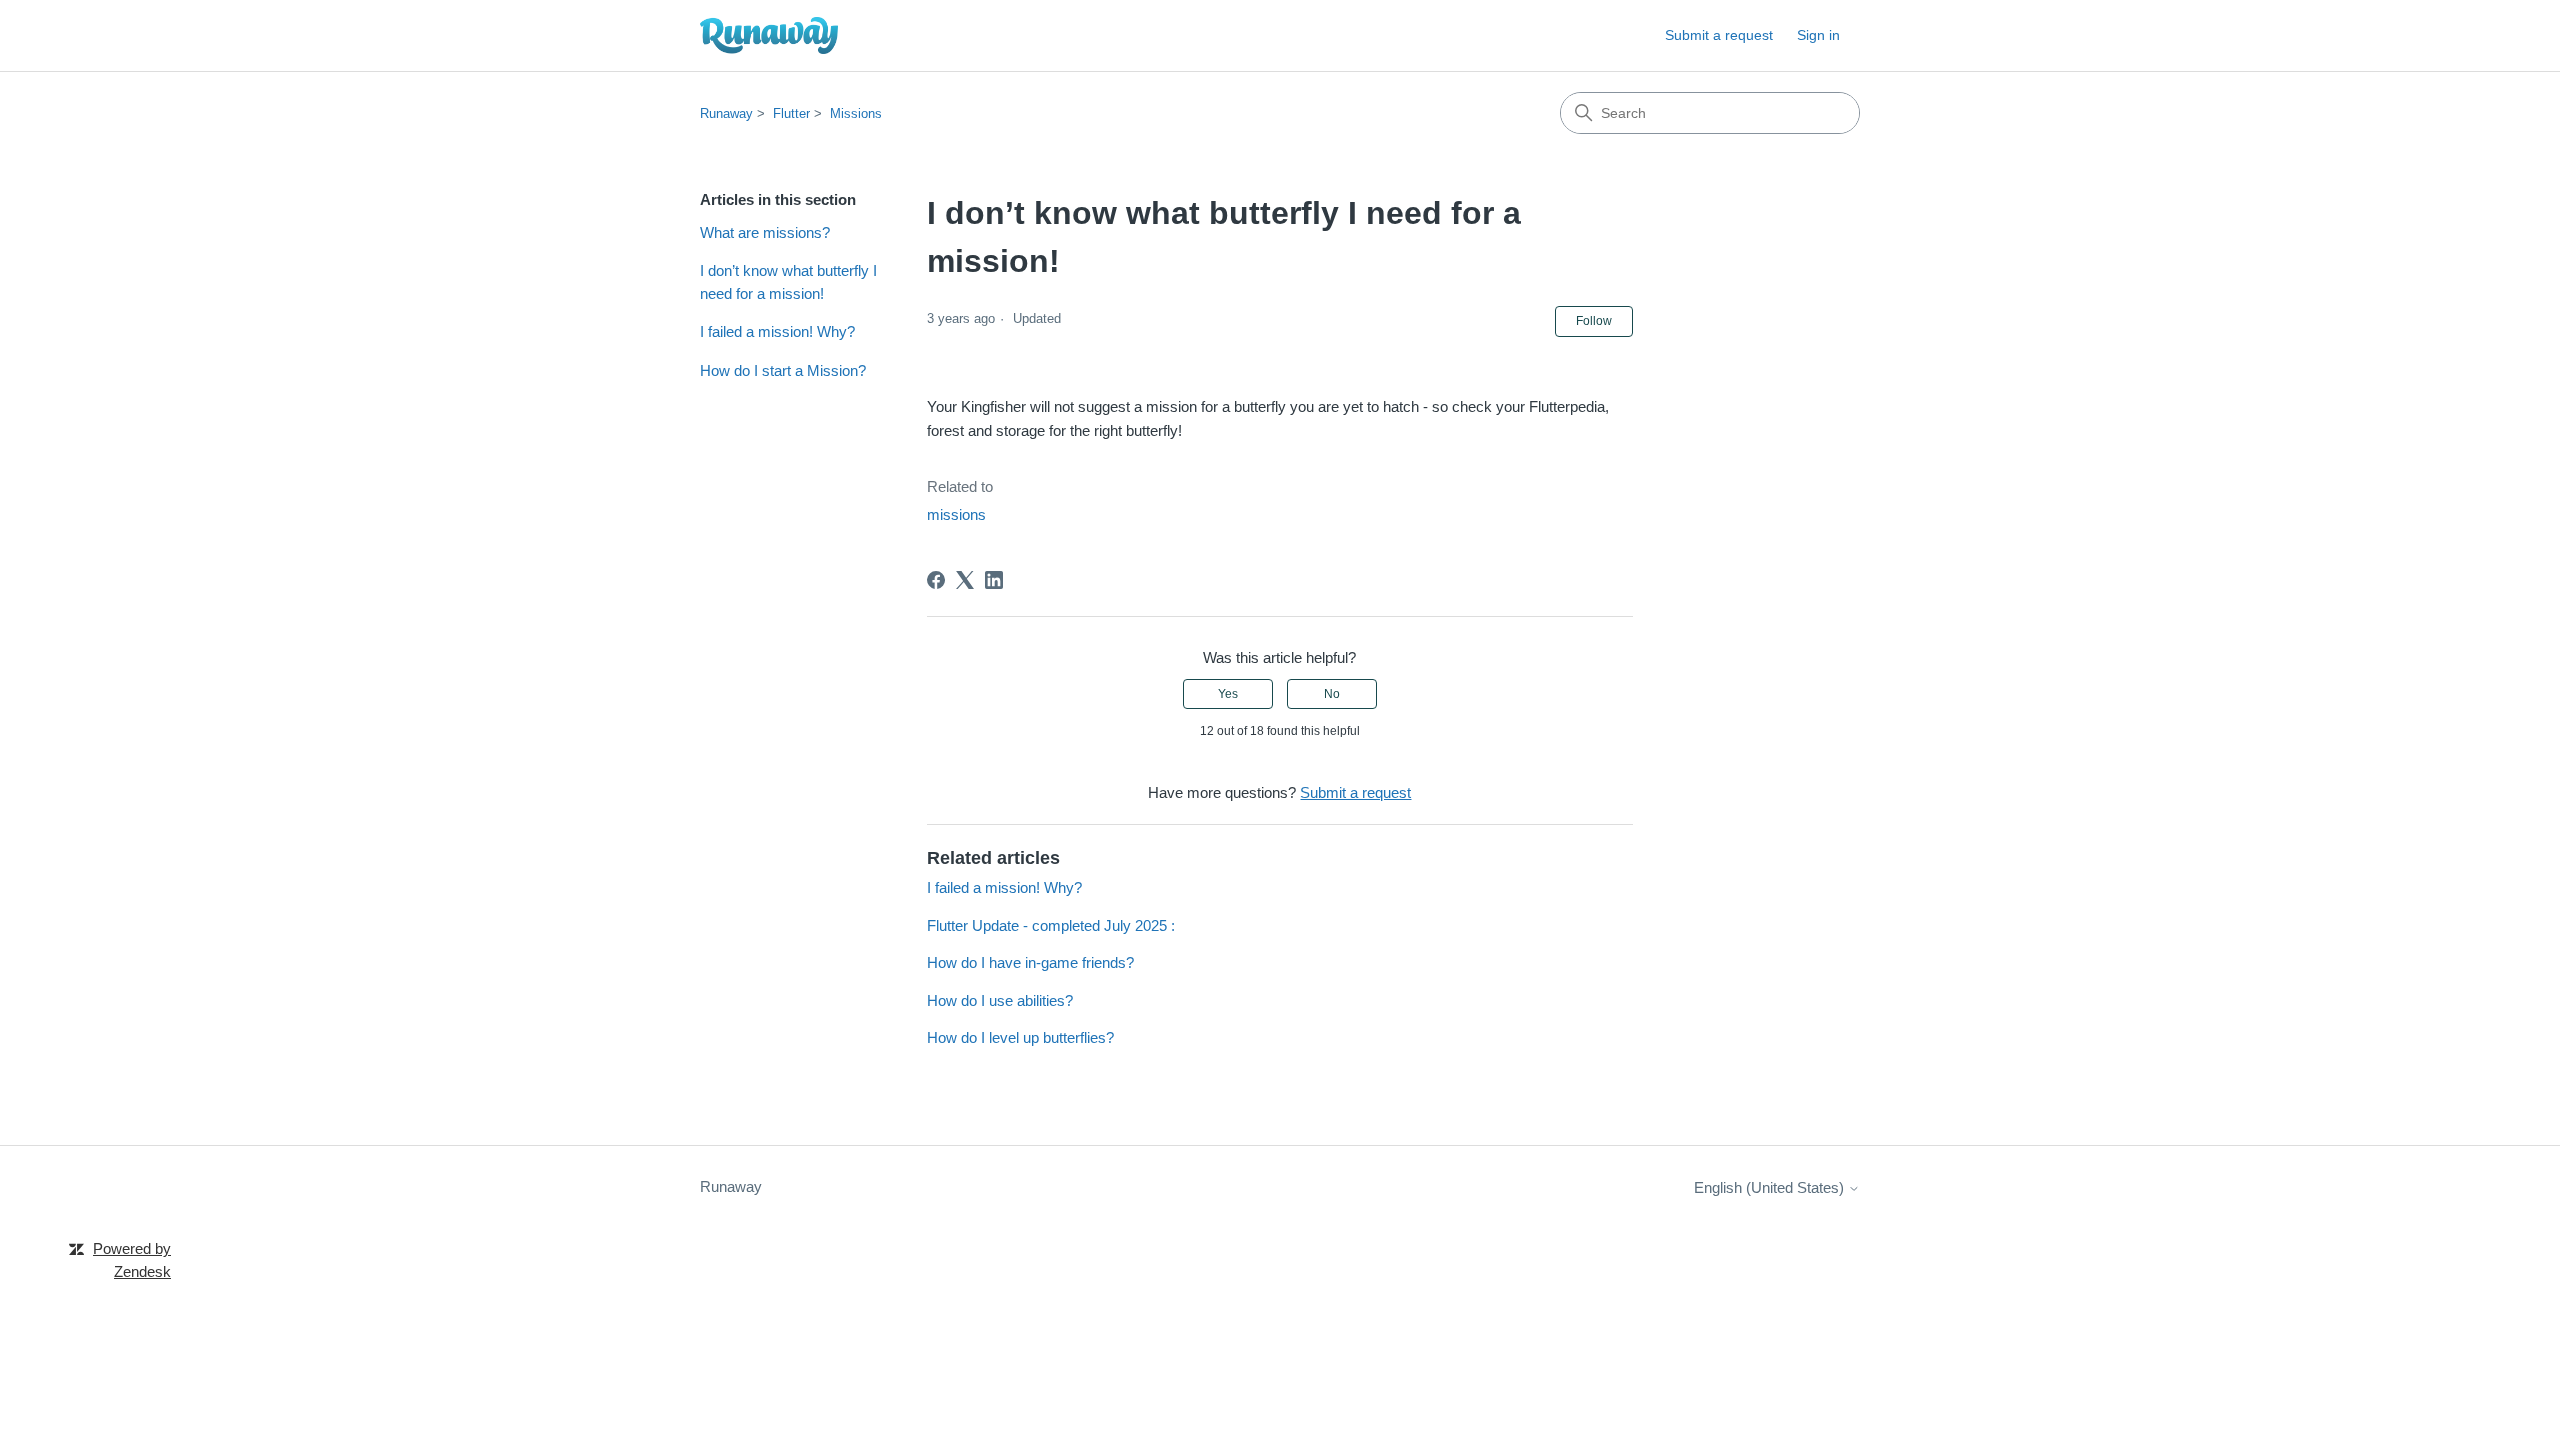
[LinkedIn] (994, 580)
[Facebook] (936, 580)
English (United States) (1771, 1187)
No (1332, 694)
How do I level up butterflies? (1020, 1037)
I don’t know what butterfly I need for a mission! (788, 282)
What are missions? (765, 232)
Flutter (791, 113)
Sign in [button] (1818, 35)
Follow (1594, 321)
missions (956, 514)
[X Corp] (965, 580)
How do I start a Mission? (783, 370)
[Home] (769, 35)
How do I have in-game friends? (1030, 962)
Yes (1228, 694)
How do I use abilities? (1000, 1000)
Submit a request (1719, 35)
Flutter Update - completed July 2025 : (1051, 925)
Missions (856, 113)
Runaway (726, 113)
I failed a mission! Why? (777, 331)
